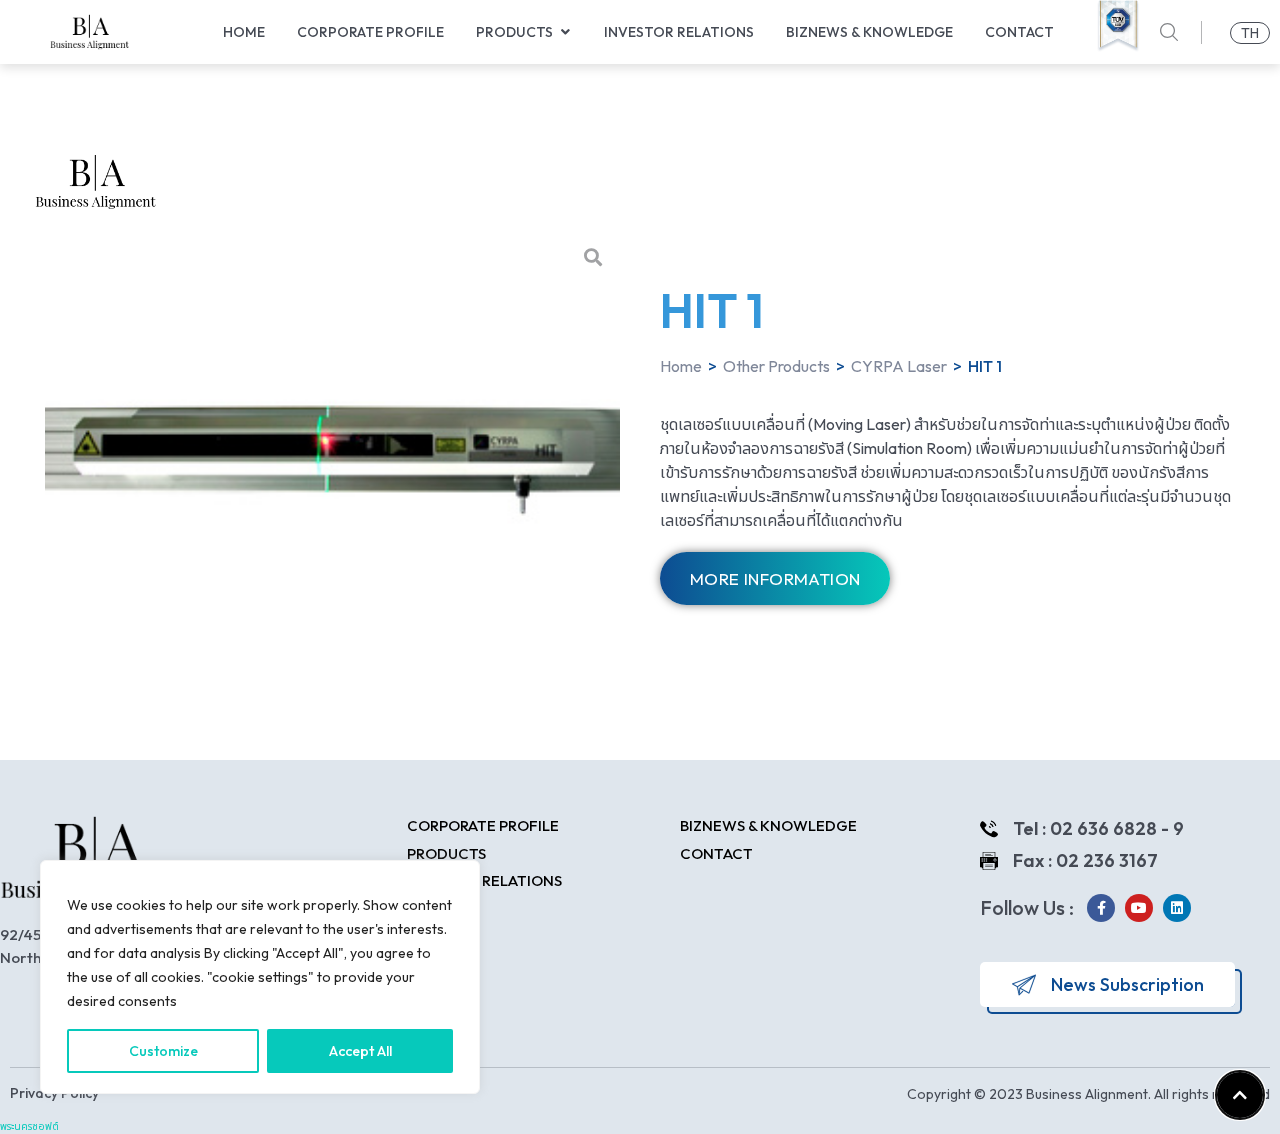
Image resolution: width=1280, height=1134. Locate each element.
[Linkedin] (1177, 908)
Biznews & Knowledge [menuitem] (869, 32)
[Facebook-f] (1101, 908)
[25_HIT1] (332, 445)
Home (681, 366)
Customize (163, 1051)
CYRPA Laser (899, 366)
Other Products (776, 366)
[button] (565, 32)
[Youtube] (1139, 908)
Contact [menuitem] (1019, 32)
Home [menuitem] (244, 32)
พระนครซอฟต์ (29, 1126)
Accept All (360, 1051)
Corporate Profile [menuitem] (370, 32)
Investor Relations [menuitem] (679, 32)
